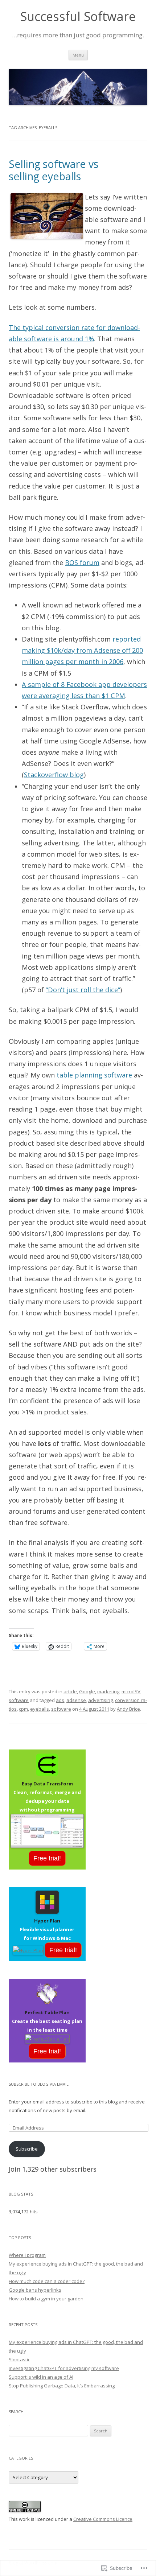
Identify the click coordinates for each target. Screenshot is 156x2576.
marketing (108, 1691)
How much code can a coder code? (47, 2281)
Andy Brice (128, 1709)
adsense (76, 1700)
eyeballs (40, 1709)
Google (87, 1691)
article (70, 1691)
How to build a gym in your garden (46, 2299)
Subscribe (27, 2149)
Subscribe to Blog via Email (39, 2084)
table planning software (94, 1075)
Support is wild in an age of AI (41, 2377)
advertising (100, 1700)
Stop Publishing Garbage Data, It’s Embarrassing (62, 2386)
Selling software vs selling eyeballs (54, 170)
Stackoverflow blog (54, 775)
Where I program (27, 2255)
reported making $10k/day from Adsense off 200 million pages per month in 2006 (82, 650)
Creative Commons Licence (103, 2519)
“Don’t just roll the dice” (83, 990)
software (19, 1700)
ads (60, 1700)
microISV (131, 1691)
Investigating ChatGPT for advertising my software (64, 2368)
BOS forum (82, 562)
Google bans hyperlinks (35, 2290)
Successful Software (78, 17)
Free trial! (47, 1858)
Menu (78, 55)
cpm (23, 1709)
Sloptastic (19, 2359)
